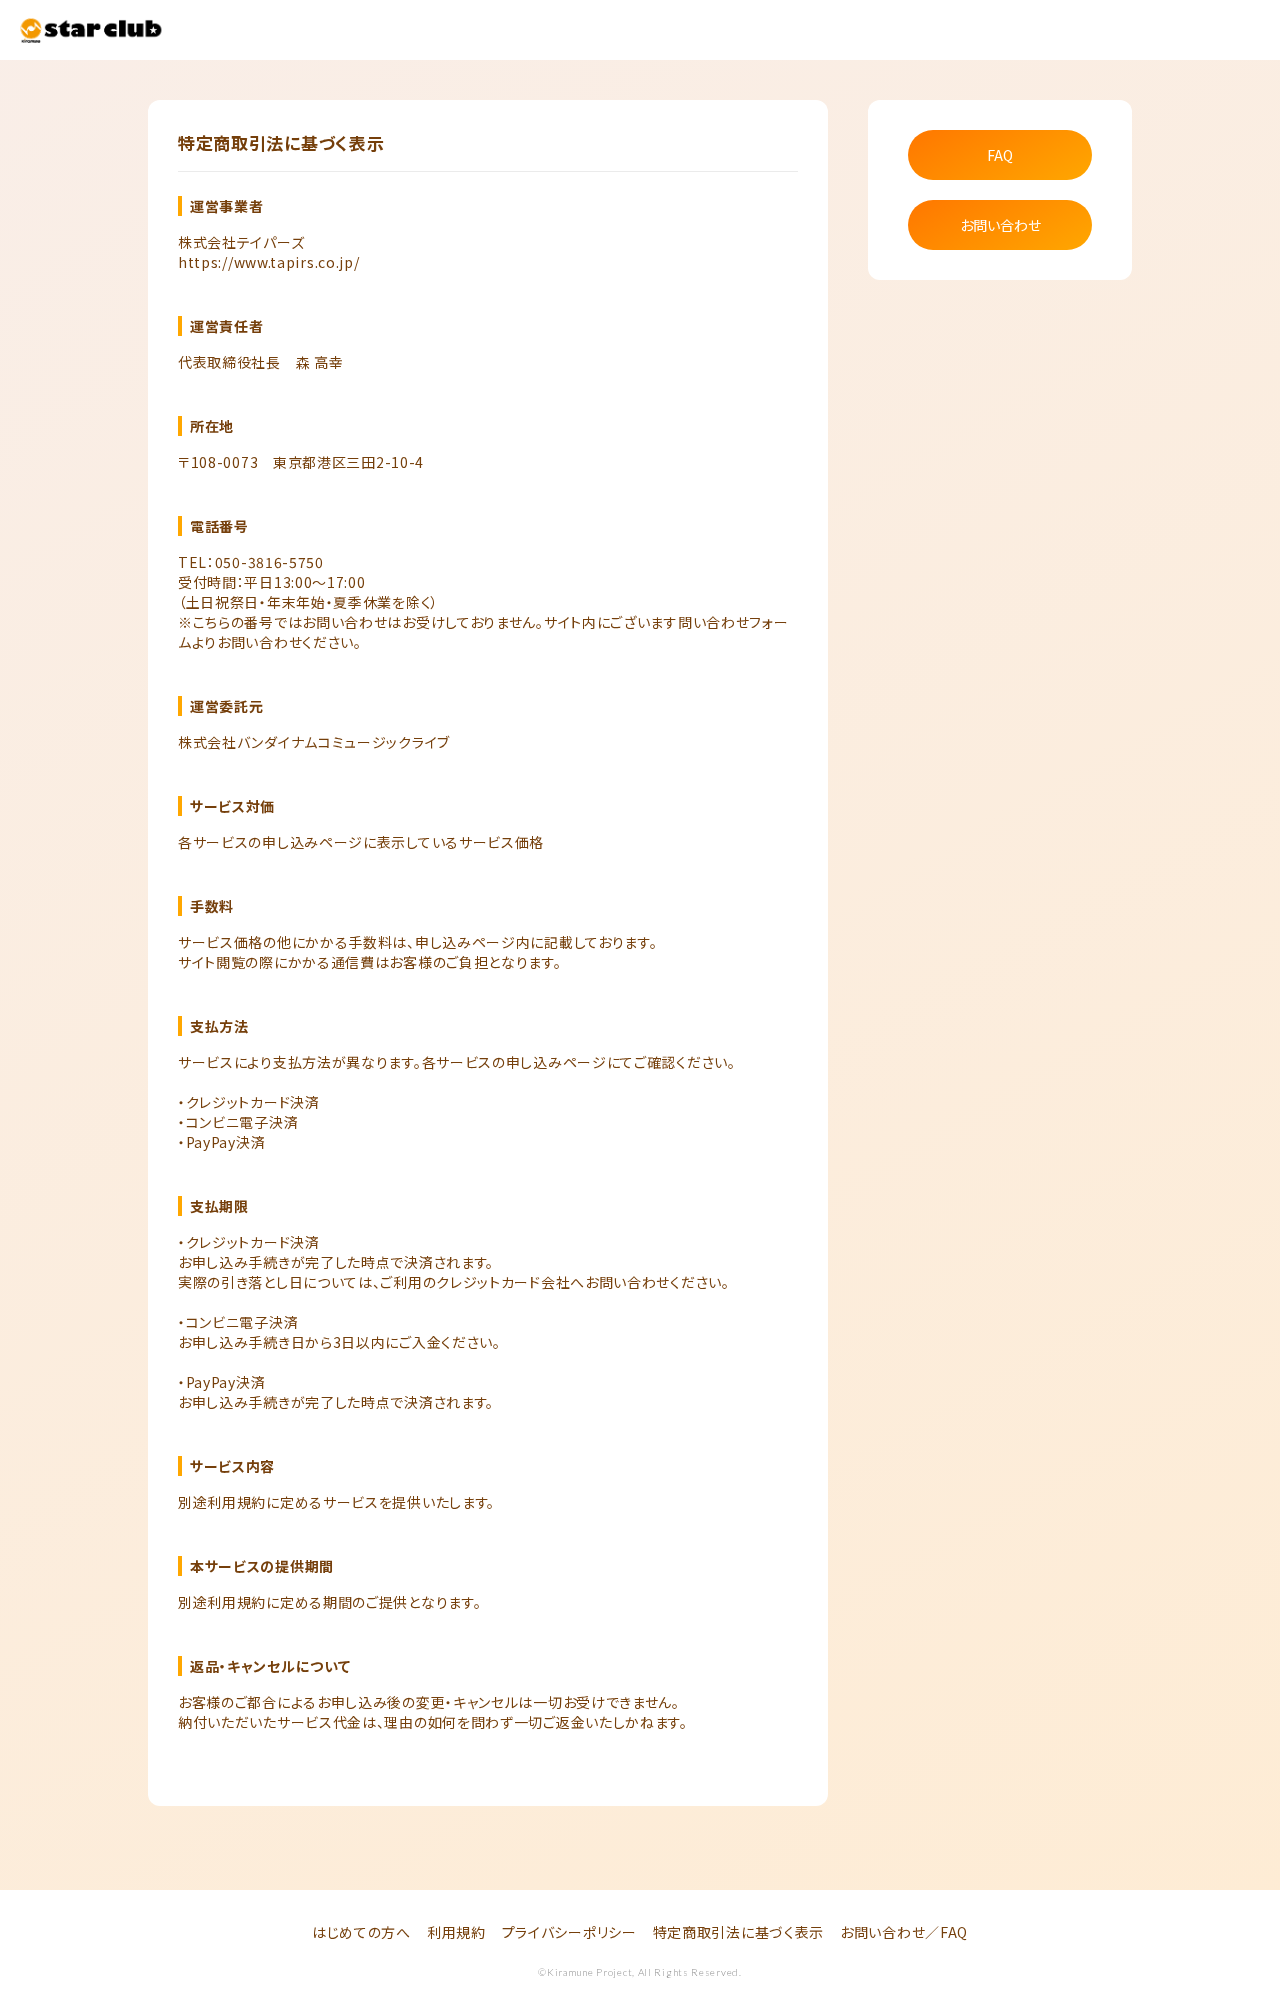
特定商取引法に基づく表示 (738, 1932)
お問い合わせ (1000, 225)
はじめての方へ (361, 1932)
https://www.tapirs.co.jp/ (269, 262)
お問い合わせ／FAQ (904, 1932)
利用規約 (456, 1932)
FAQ (1000, 155)
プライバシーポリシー (569, 1932)
